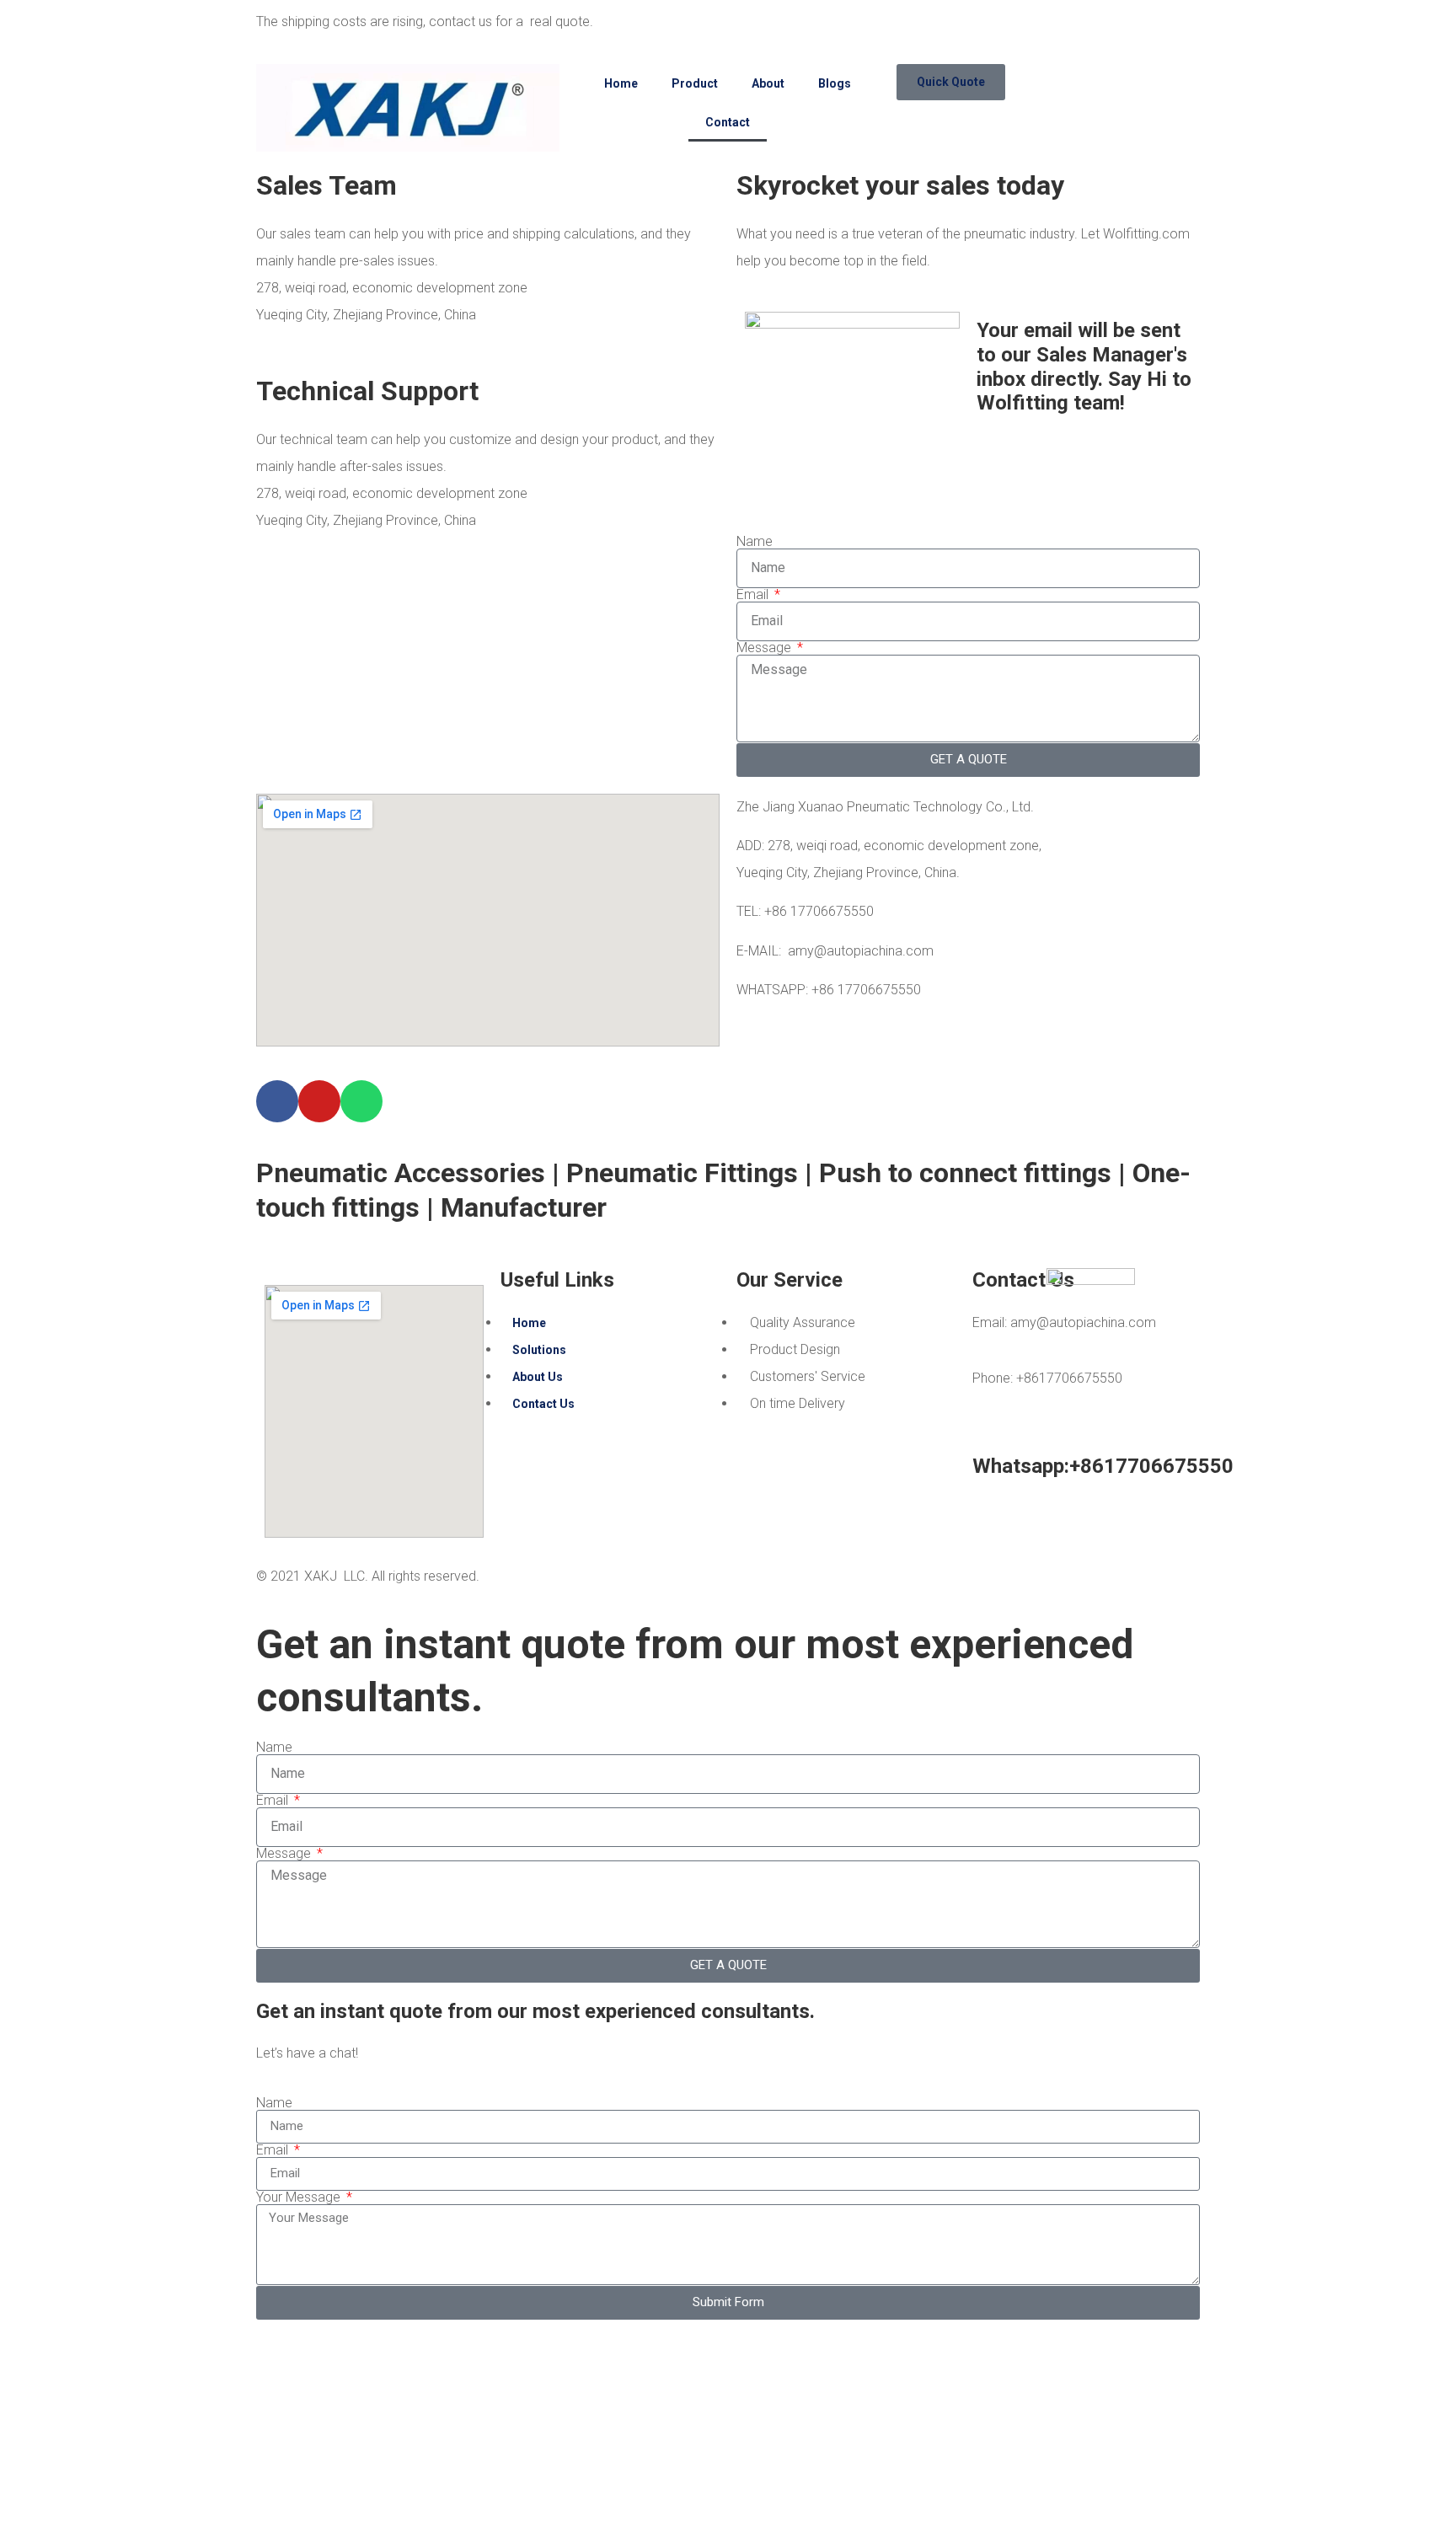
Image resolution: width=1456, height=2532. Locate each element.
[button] (951, 82)
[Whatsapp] (361, 1101)
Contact (728, 122)
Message (765, 648)
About (768, 83)
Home (621, 83)
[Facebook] (277, 1101)
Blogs (835, 83)
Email (754, 595)
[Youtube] (319, 1101)
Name (755, 542)
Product (695, 83)
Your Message (300, 2197)
